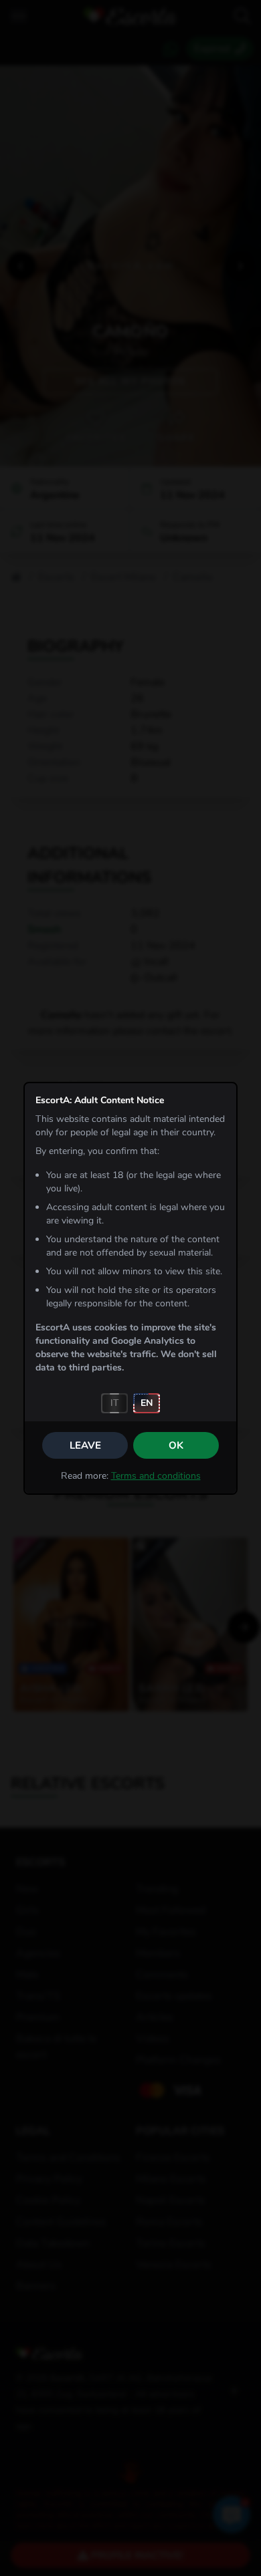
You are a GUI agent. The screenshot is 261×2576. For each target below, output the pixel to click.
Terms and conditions (156, 1476)
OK (176, 1445)
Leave (85, 1445)
